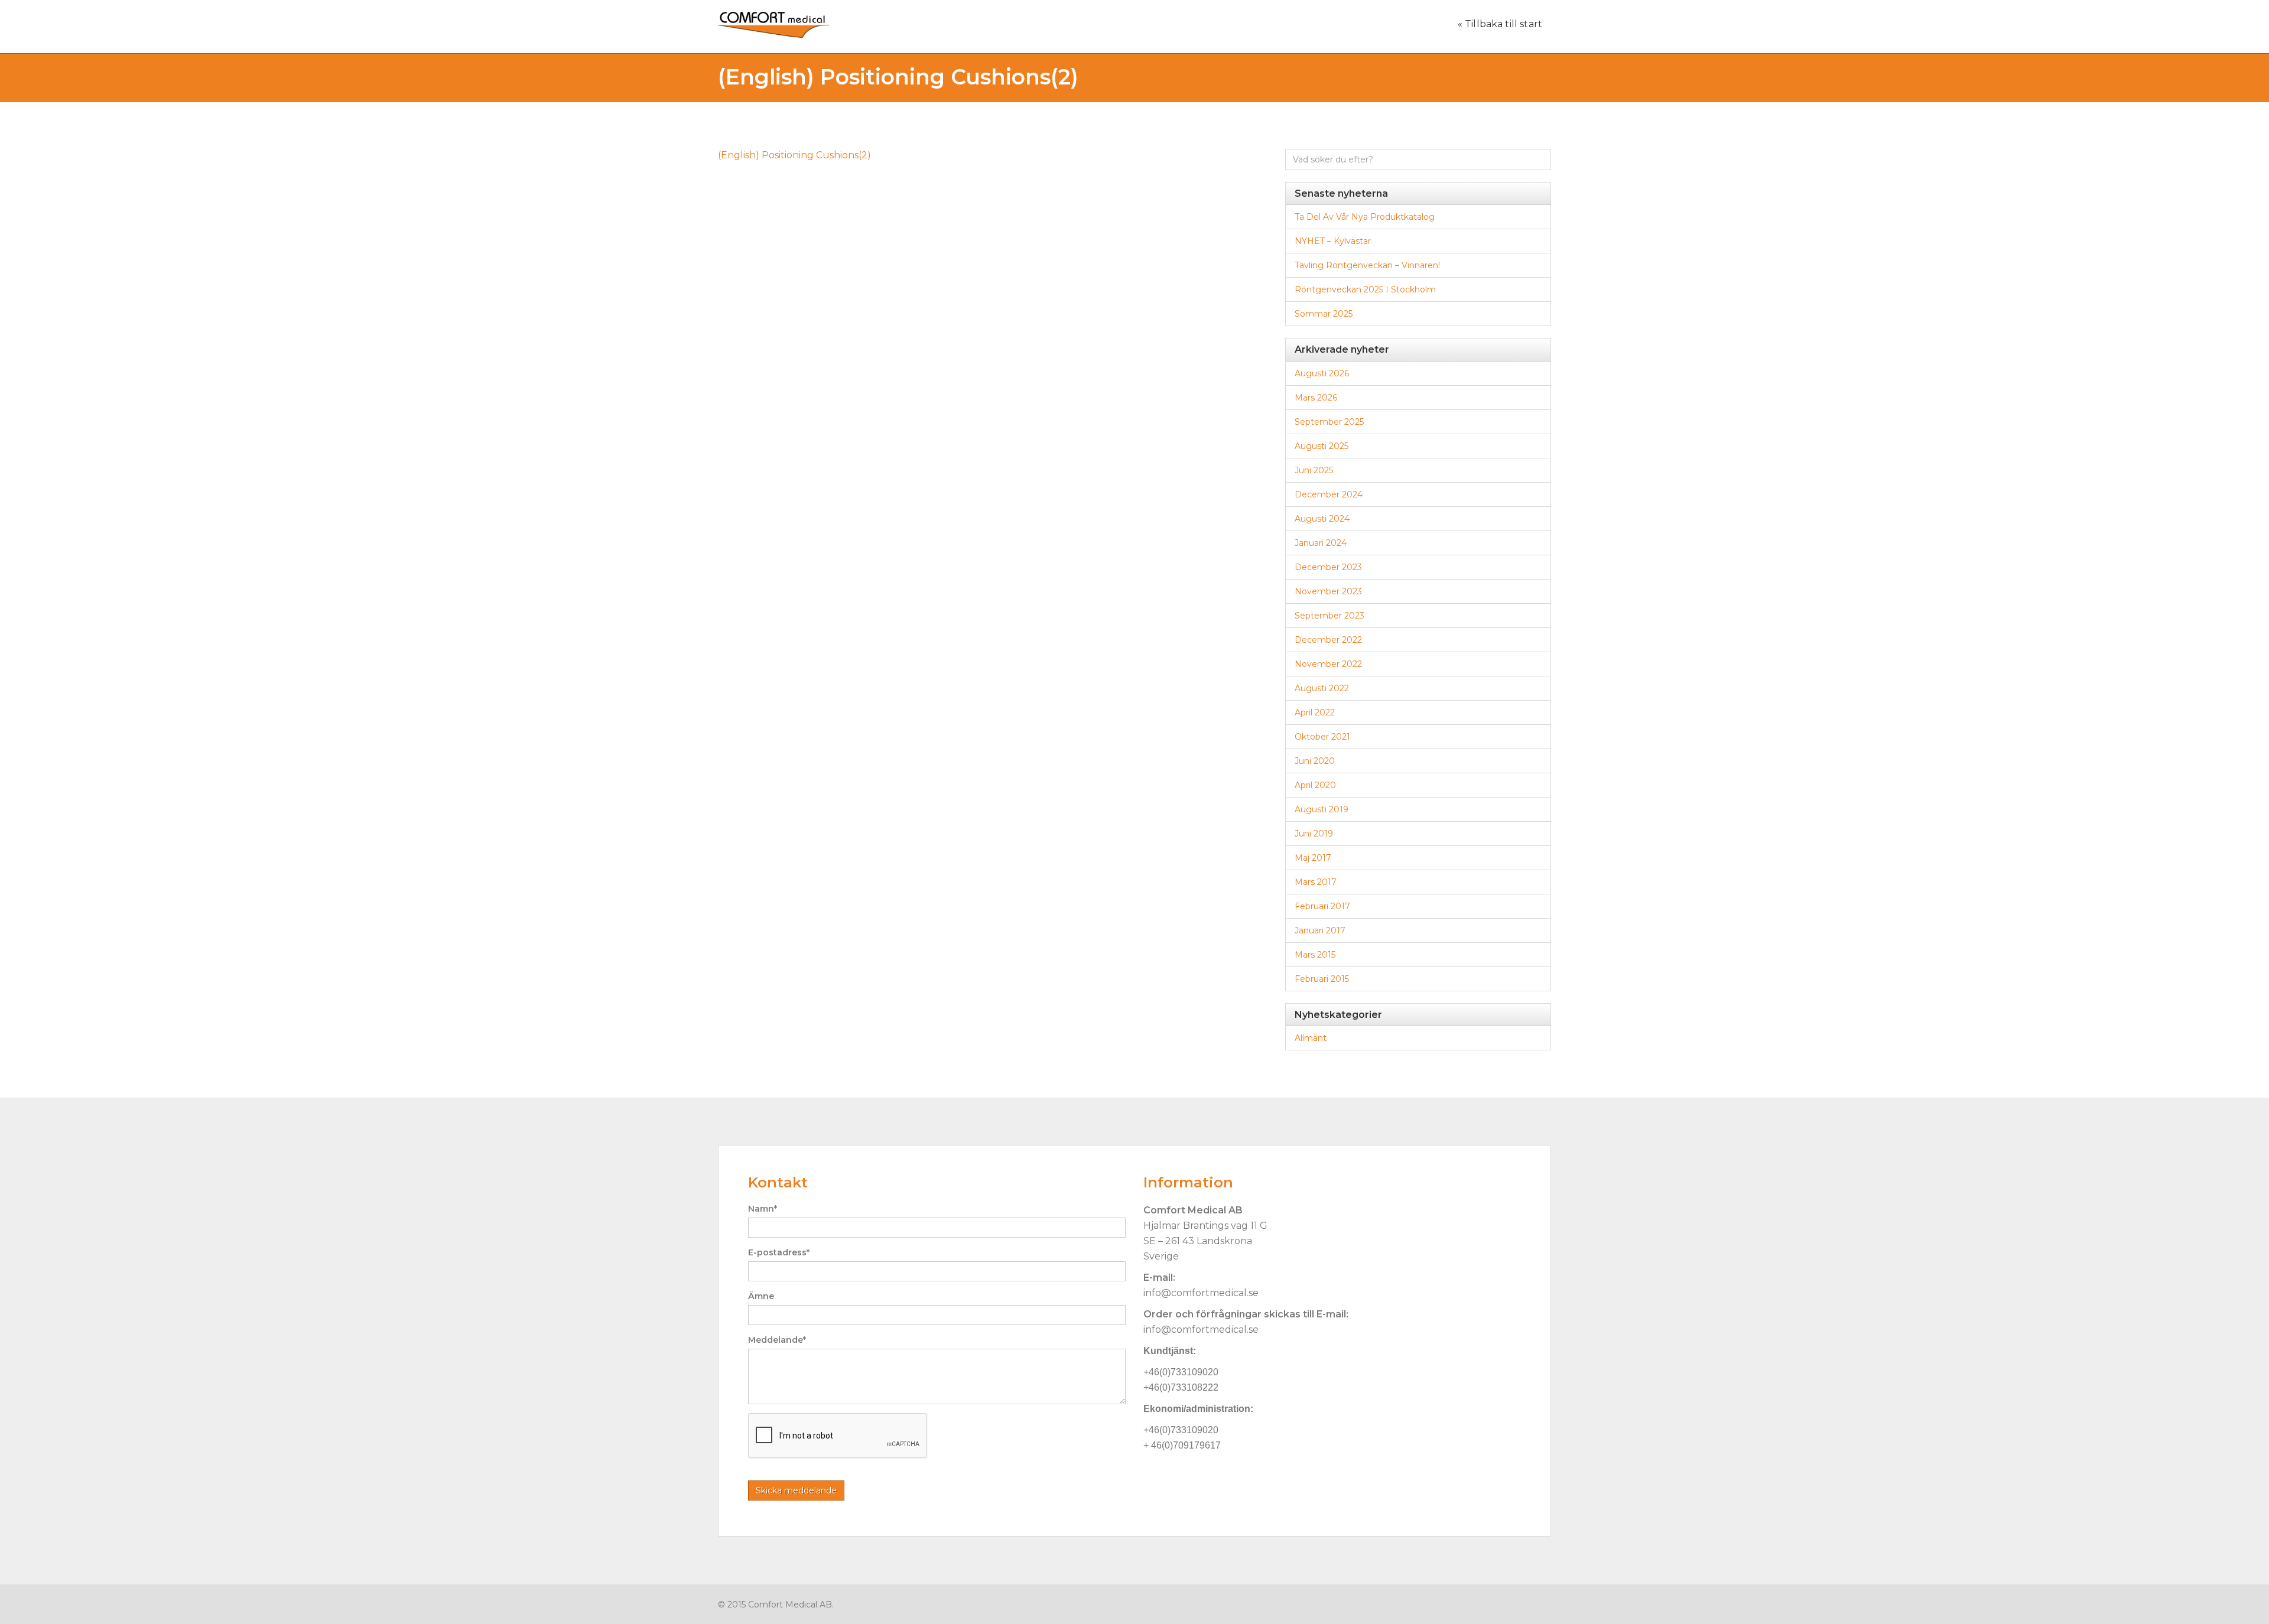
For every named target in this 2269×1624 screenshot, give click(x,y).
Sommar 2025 (1324, 314)
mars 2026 (1316, 398)
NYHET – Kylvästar (1333, 241)
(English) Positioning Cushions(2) (794, 155)
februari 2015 (1322, 979)
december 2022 (1328, 640)
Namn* (763, 1209)
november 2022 (1328, 664)
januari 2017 (1320, 930)
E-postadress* (779, 1252)
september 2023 (1329, 616)
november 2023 (1328, 591)
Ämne (761, 1296)
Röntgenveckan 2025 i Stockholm (1365, 289)
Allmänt (1311, 1038)
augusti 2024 (1322, 519)
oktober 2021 (1322, 737)
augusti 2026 (1322, 373)
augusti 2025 (1322, 446)
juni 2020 (1315, 761)
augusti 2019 (1322, 809)
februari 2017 (1322, 906)
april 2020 (1315, 785)
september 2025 (1329, 422)
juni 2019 (1314, 834)
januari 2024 (1321, 543)
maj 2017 (1313, 858)
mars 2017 (1316, 882)
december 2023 (1328, 567)
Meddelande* (777, 1340)
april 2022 (1315, 712)
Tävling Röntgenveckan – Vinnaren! (1367, 265)
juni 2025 (1314, 470)
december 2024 (1329, 494)
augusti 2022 (1322, 688)
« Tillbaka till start (1500, 24)
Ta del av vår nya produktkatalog (1365, 217)
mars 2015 (1315, 955)
